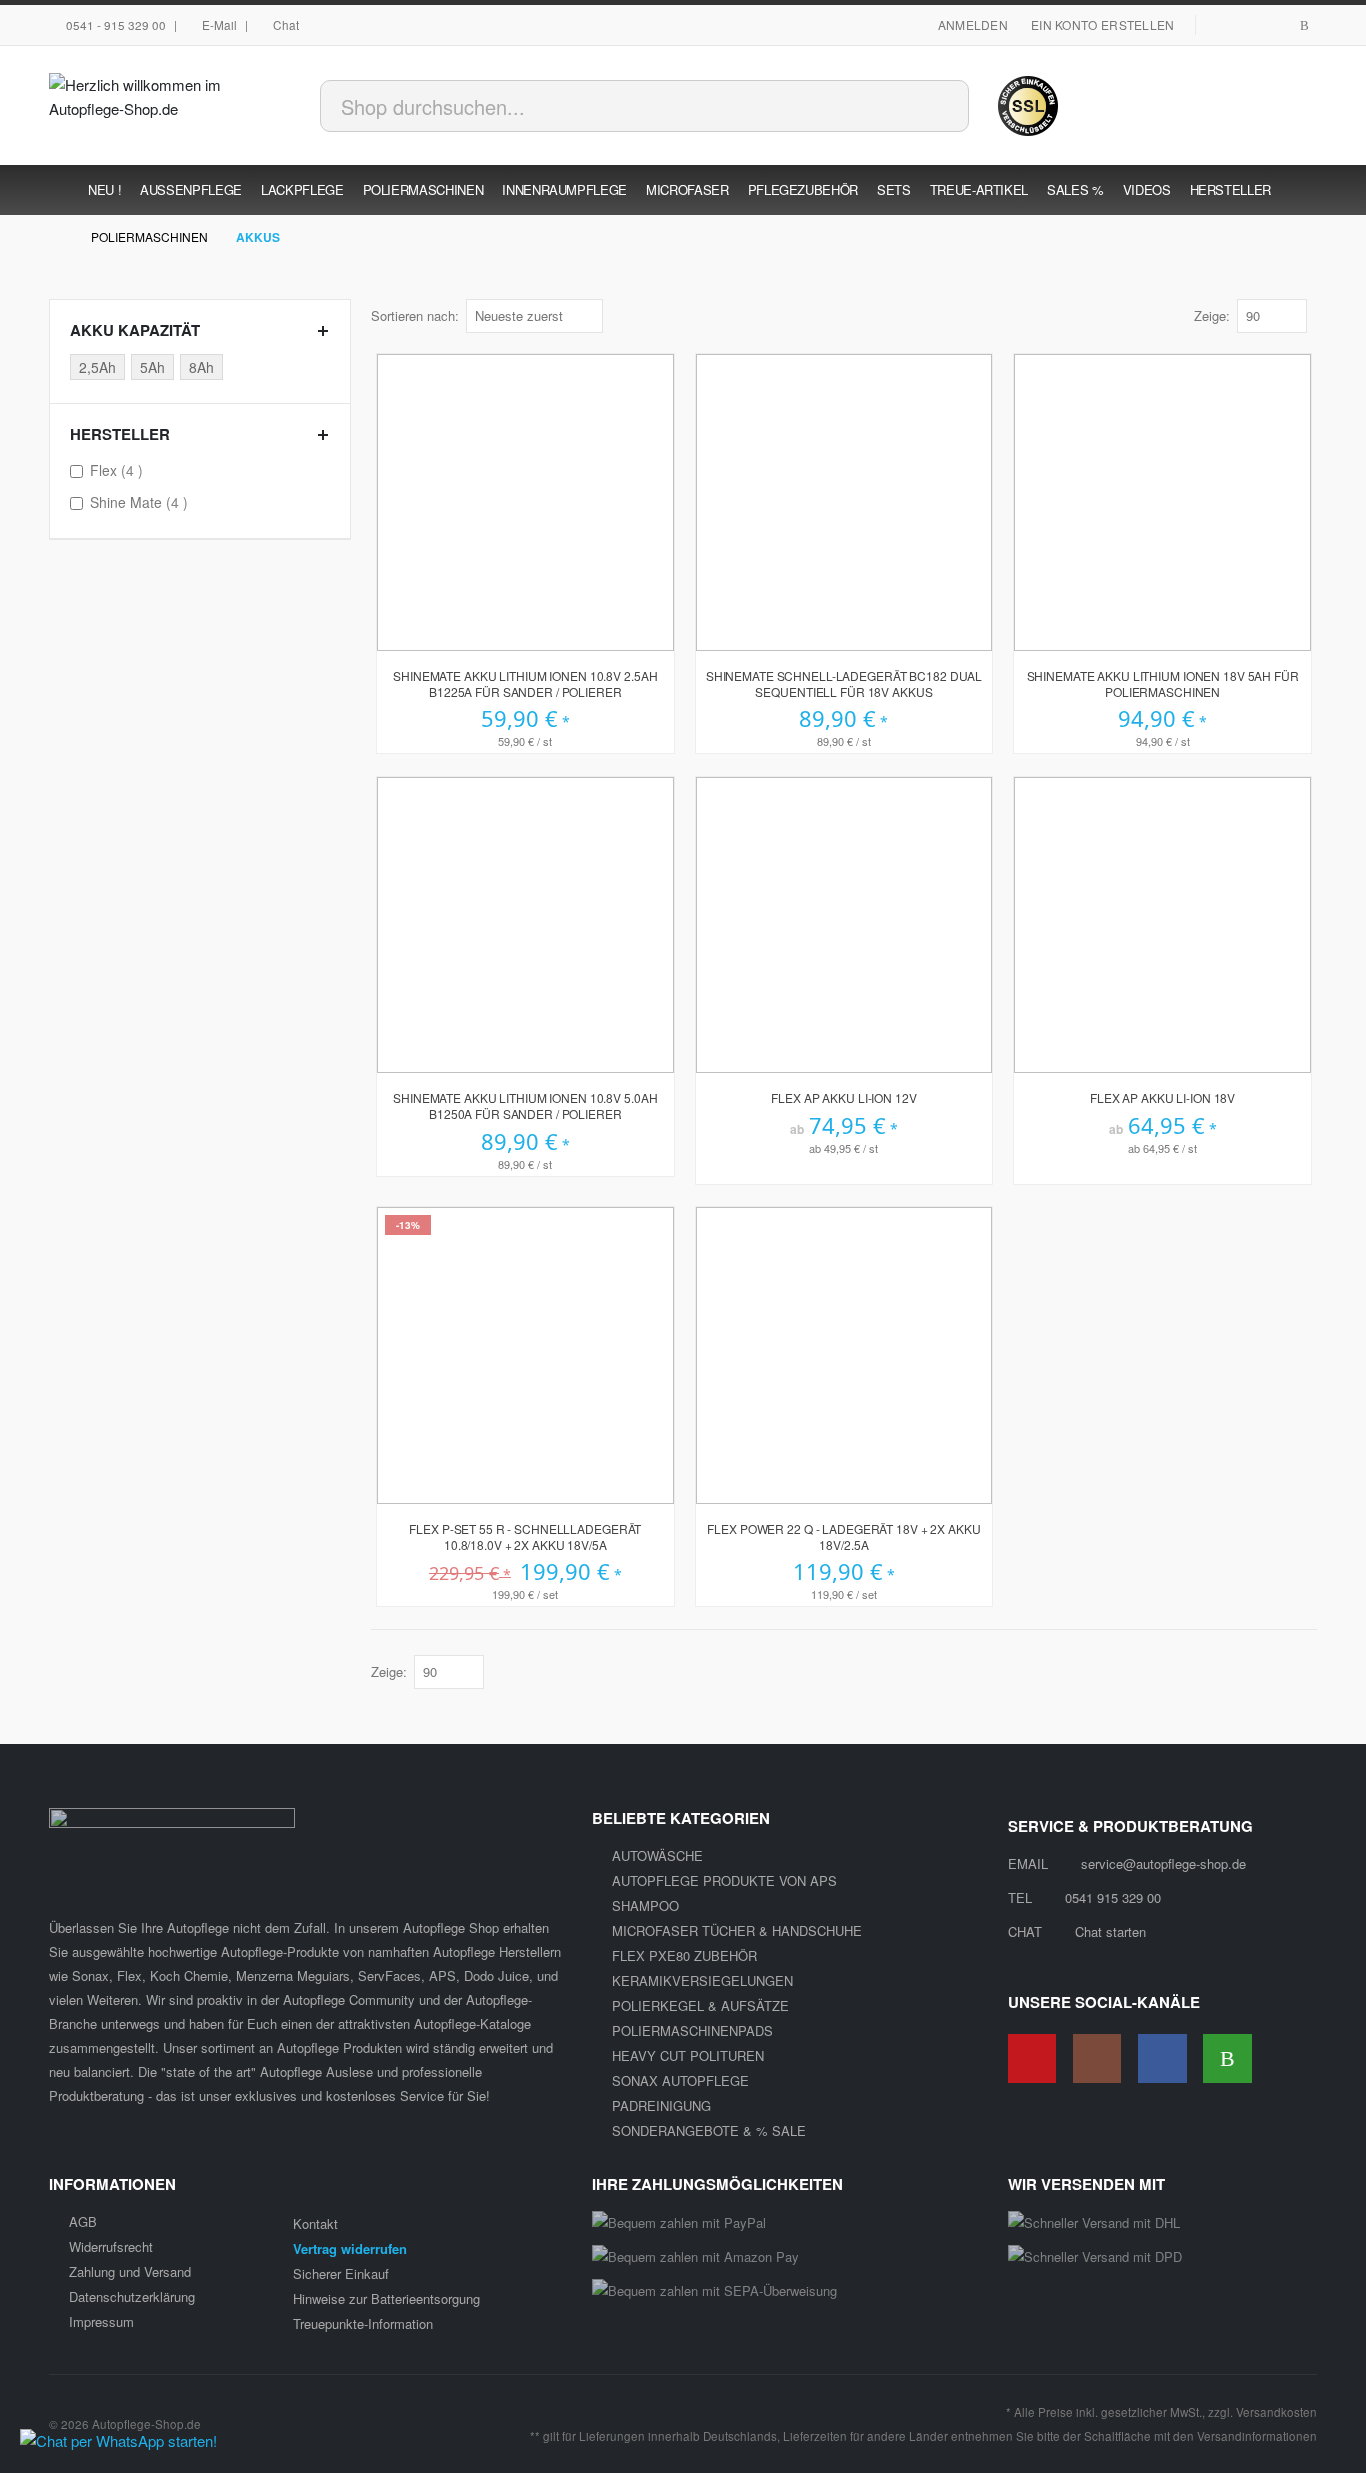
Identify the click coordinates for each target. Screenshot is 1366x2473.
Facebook (1162, 2058)
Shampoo (645, 1905)
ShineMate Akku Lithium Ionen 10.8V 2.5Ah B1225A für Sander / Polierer (525, 684)
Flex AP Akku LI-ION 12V (843, 1098)
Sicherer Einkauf (341, 2273)
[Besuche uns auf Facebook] (1247, 26)
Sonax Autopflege (680, 2080)
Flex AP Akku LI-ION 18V (1162, 1098)
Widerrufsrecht (111, 2246)
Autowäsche (657, 1855)
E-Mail (219, 24)
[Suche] (944, 101)
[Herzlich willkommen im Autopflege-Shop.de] (172, 105)
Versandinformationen (1257, 2436)
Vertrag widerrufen (350, 2248)
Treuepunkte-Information (363, 2323)
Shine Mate (141, 501)
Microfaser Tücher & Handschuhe (737, 1930)
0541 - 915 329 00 (116, 24)
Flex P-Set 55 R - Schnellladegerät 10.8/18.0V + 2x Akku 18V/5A (525, 1537)
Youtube (1032, 2058)
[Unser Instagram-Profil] (1276, 26)
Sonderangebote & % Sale (709, 2130)
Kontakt (315, 2223)
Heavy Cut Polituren (688, 2055)
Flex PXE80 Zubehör (684, 1955)
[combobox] (644, 106)
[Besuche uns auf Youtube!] (1219, 26)
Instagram (1097, 2058)
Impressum (101, 2321)
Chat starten (1110, 1931)
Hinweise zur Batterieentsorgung (386, 2298)
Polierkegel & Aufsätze (700, 2005)
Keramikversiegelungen (702, 1980)
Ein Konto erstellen (1103, 24)
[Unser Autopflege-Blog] (1227, 2058)
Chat (286, 24)
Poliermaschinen (149, 237)
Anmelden (973, 24)
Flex (119, 469)
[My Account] (1185, 105)
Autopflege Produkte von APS (724, 1880)
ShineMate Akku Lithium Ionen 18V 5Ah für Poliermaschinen (1163, 684)
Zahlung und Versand (130, 2271)
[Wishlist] (1234, 105)
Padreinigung (661, 2105)
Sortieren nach (413, 315)
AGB (83, 2221)
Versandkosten (1276, 2412)
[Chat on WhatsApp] (118, 2440)
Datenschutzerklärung (132, 2296)
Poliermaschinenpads (692, 2030)
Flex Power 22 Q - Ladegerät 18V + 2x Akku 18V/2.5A (843, 1537)
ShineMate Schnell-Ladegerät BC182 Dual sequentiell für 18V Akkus (844, 684)
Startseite (56, 237)
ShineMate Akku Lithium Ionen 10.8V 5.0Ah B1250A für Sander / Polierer (525, 1106)
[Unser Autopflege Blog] (1304, 26)
